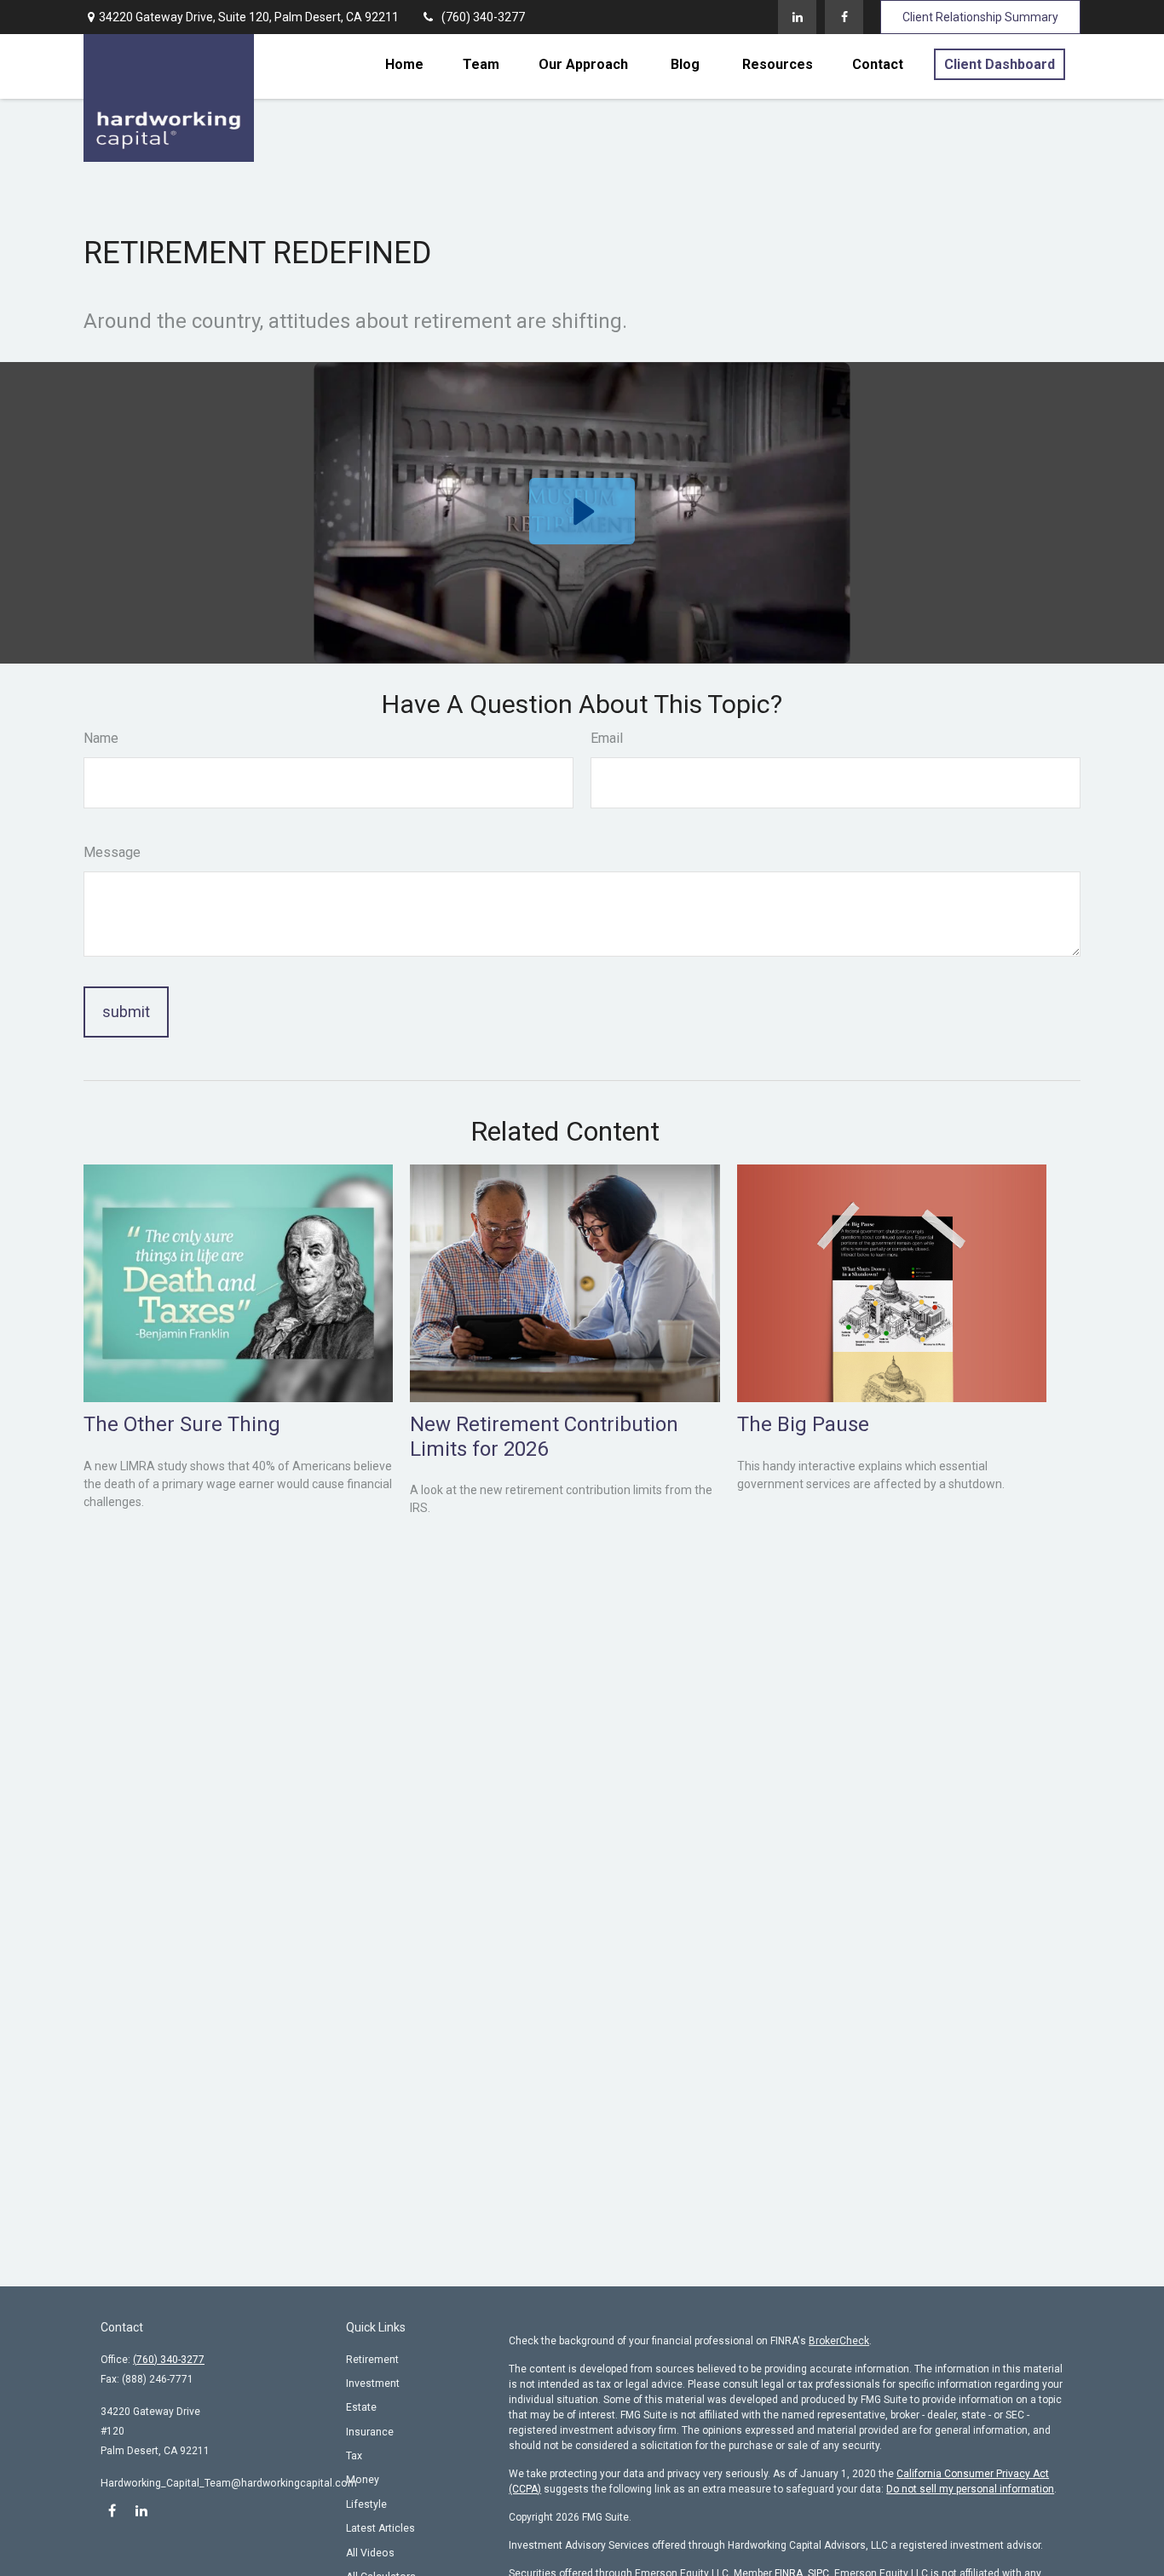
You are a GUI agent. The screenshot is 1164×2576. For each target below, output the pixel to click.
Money (363, 2480)
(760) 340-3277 (483, 17)
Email (607, 738)
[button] (404, 64)
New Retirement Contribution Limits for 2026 (544, 1437)
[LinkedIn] (797, 17)
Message (112, 852)
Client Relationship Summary (980, 17)
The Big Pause (803, 1424)
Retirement (372, 2360)
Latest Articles (380, 2528)
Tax (354, 2456)
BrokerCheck (839, 2341)
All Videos (370, 2553)
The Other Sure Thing (182, 1424)
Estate (361, 2407)
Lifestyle (366, 2504)
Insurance (370, 2432)
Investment (373, 2383)
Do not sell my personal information (970, 2489)
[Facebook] (844, 17)
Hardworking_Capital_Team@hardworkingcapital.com (229, 2483)
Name (101, 738)
